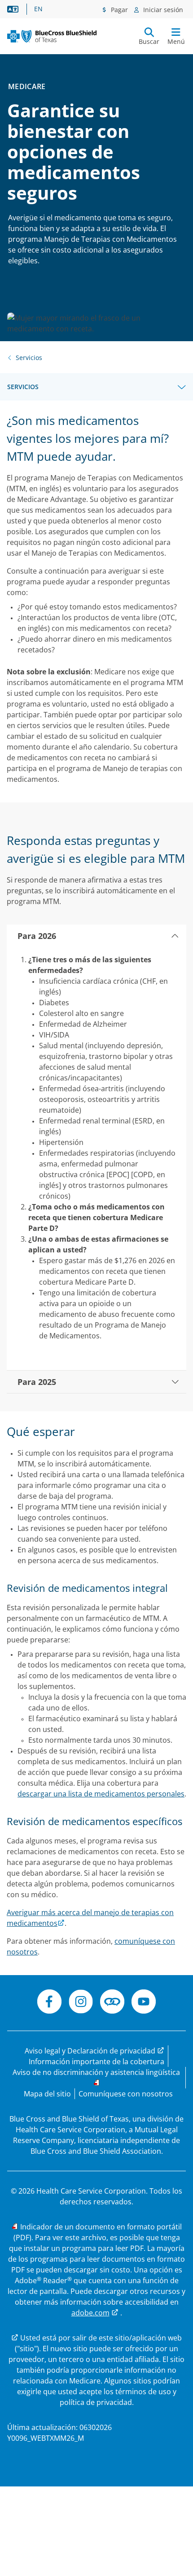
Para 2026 (37, 936)
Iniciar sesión (162, 10)
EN (38, 9)
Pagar (118, 10)
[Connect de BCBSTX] (112, 2003)
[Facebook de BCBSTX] (49, 2003)
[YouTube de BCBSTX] (144, 2003)
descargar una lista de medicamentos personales (101, 1794)
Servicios (23, 387)
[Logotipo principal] (52, 36)
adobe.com (90, 2313)
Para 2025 (37, 1382)
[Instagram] (81, 2003)
